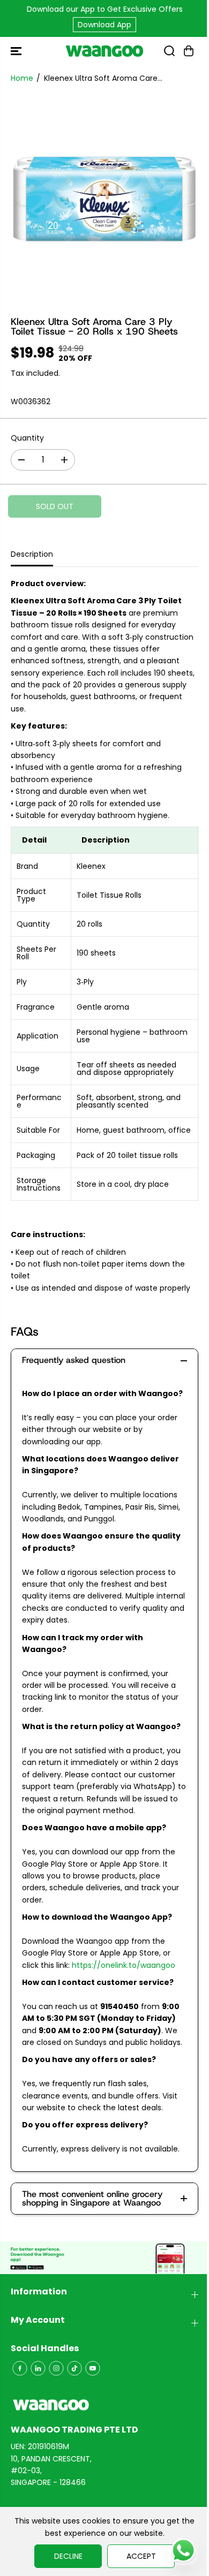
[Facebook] (20, 2368)
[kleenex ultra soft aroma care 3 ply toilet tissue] (104, 199)
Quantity (27, 438)
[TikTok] (74, 2368)
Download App (104, 25)
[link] (104, 2405)
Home (22, 78)
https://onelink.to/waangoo (124, 1965)
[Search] (169, 51)
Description (32, 554)
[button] (17, 51)
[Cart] (189, 51)
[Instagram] (56, 2368)
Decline (68, 2556)
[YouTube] (93, 2368)
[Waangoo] (104, 51)
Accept (141, 2556)
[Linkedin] (38, 2368)
